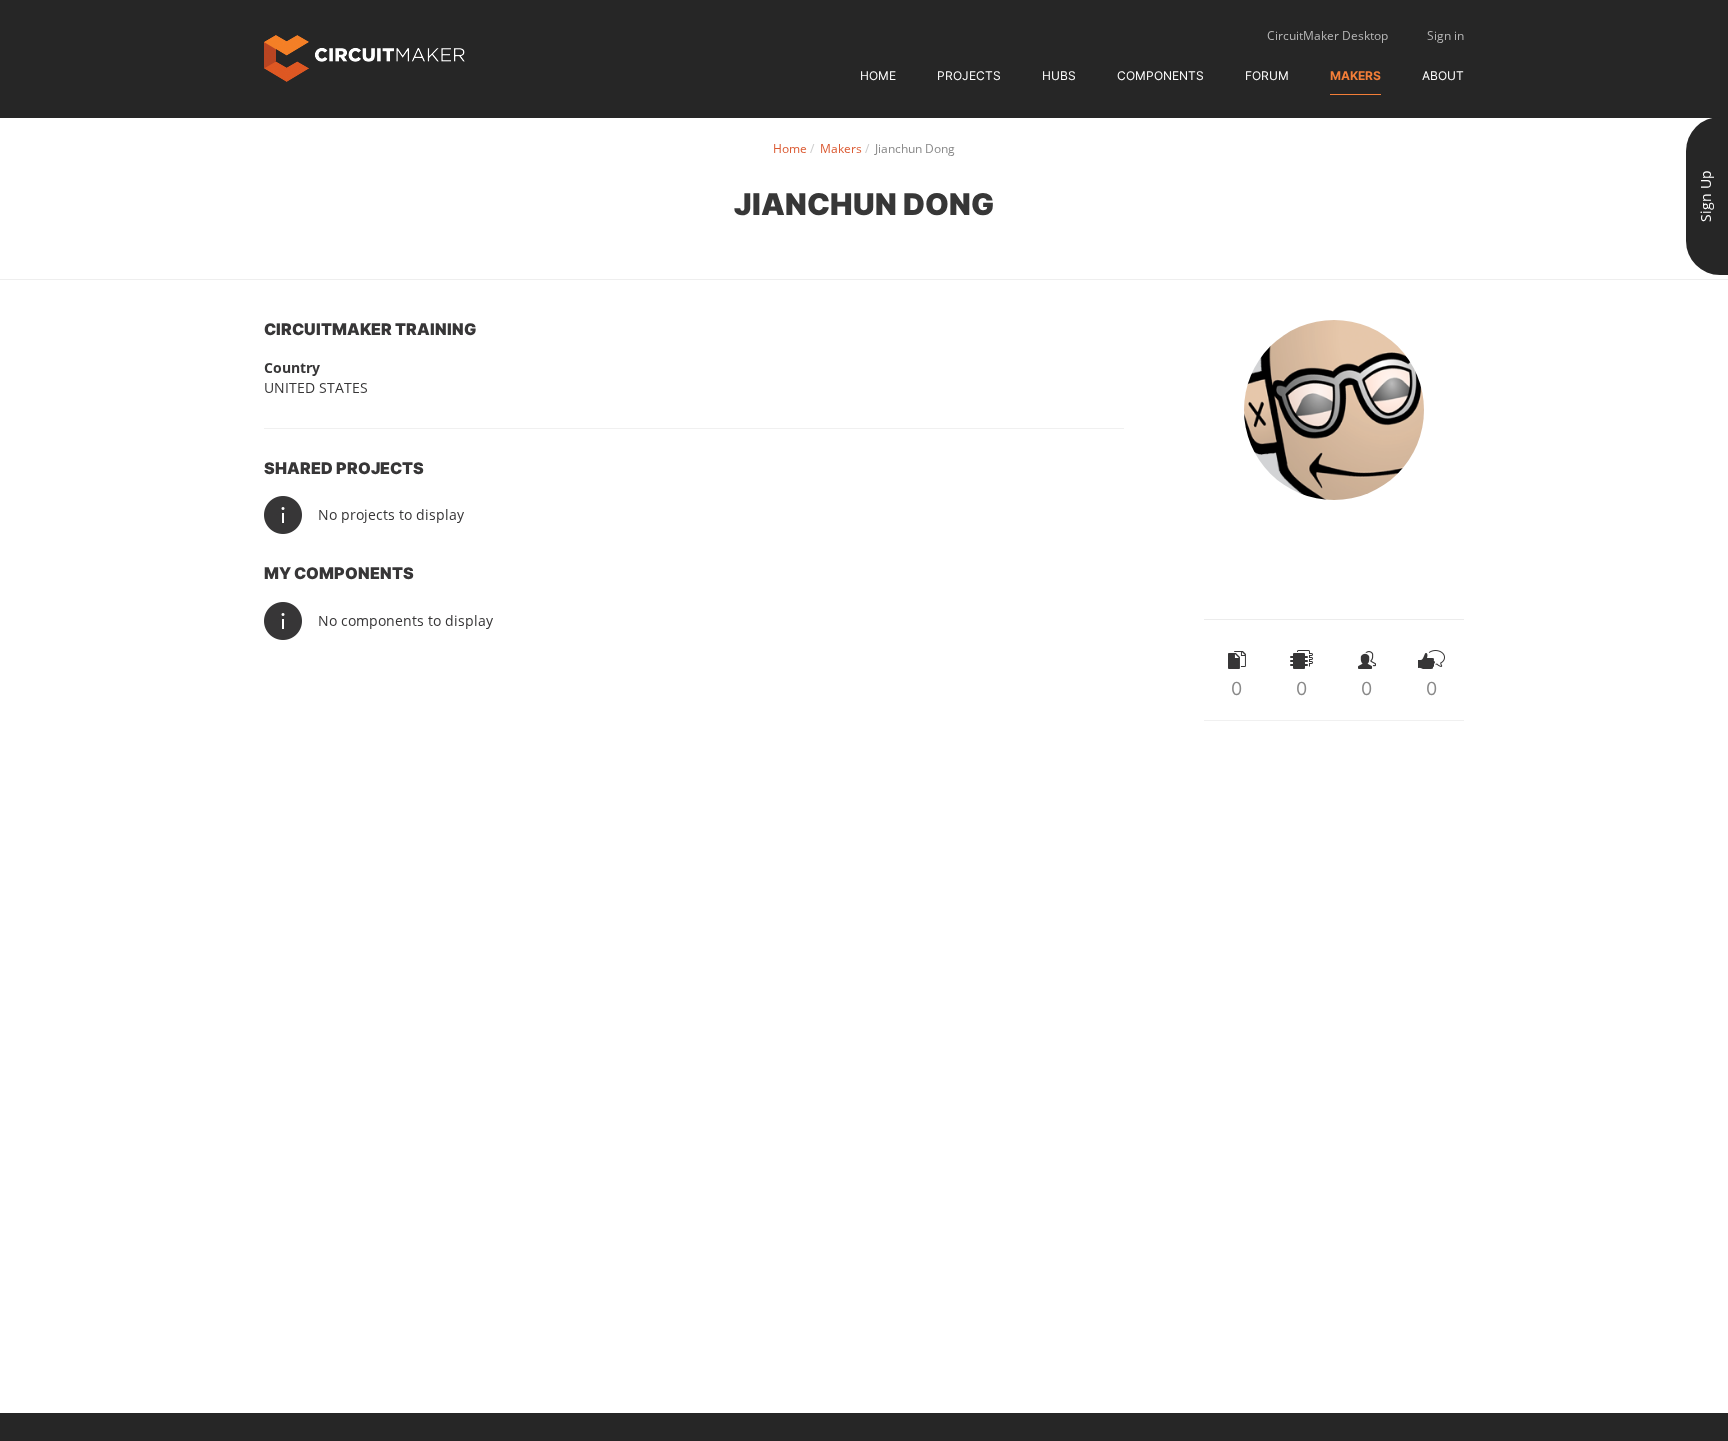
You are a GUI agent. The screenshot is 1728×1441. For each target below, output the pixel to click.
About (1443, 75)
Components (1160, 75)
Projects (969, 75)
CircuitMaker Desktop (1327, 35)
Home (878, 75)
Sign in (1445, 35)
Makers (1355, 75)
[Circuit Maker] (364, 56)
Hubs (1059, 75)
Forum (1267, 75)
